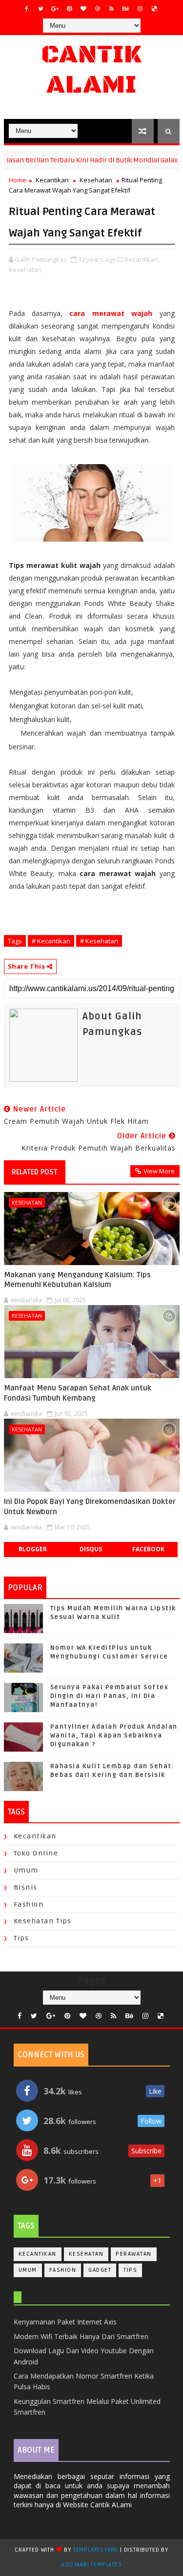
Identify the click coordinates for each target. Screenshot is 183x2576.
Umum (26, 1870)
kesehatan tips (43, 1921)
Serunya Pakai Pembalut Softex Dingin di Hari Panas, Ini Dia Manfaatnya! (110, 1696)
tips (21, 1938)
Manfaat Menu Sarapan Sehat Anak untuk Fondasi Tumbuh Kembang (78, 1393)
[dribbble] (98, 9)
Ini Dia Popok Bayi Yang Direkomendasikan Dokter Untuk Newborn (90, 1506)
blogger (33, 1549)
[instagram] (140, 9)
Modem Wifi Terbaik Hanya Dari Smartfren (81, 2336)
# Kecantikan (51, 941)
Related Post (35, 1172)
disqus (91, 1549)
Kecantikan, (142, 259)
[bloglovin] (83, 9)
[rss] (112, 9)
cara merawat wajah (111, 313)
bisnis (26, 1887)
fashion (29, 1904)
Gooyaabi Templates (91, 2565)
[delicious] (154, 9)
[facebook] (27, 9)
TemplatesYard (96, 2550)
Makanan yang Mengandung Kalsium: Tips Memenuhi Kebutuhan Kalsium (77, 1280)
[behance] (126, 9)
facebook (148, 1549)
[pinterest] (69, 9)
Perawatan (134, 2254)
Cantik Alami (91, 70)
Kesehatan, (26, 270)
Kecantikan (52, 180)
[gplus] (55, 9)
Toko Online (36, 1853)
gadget (100, 2270)
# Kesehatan (99, 941)
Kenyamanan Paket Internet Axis (65, 2322)
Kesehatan (96, 180)
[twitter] (41, 9)
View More (159, 1171)
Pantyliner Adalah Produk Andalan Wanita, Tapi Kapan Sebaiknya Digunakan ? (114, 1736)
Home (18, 180)
